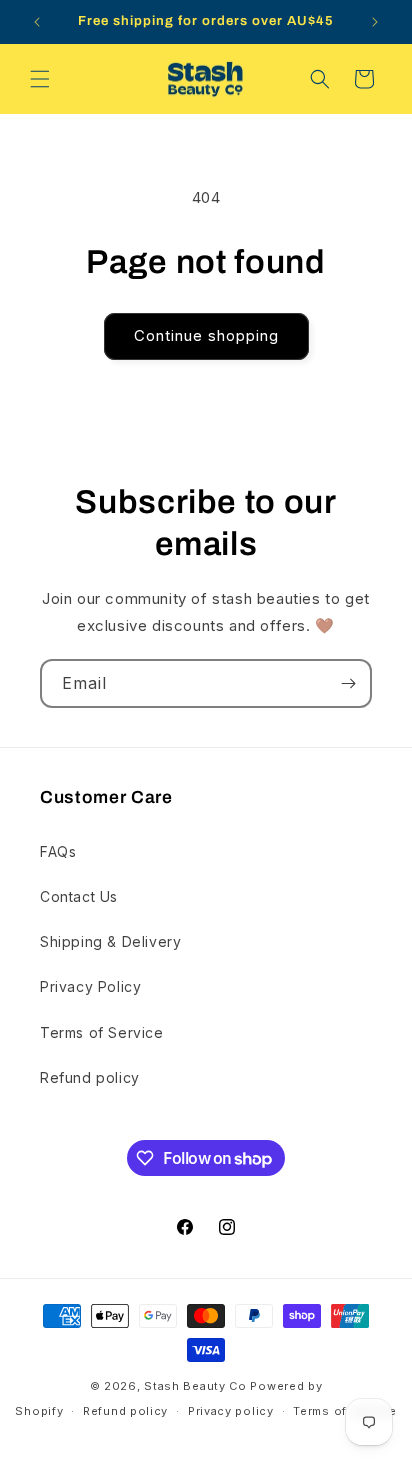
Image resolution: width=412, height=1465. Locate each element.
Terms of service (344, 1411)
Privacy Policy (90, 986)
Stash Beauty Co (195, 1386)
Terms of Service (102, 1032)
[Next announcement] (375, 22)
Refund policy (90, 1077)
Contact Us (79, 896)
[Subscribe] (348, 683)
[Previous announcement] (37, 22)
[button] (40, 79)
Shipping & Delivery (110, 941)
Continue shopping (206, 335)
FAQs (58, 851)
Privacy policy (231, 1411)
